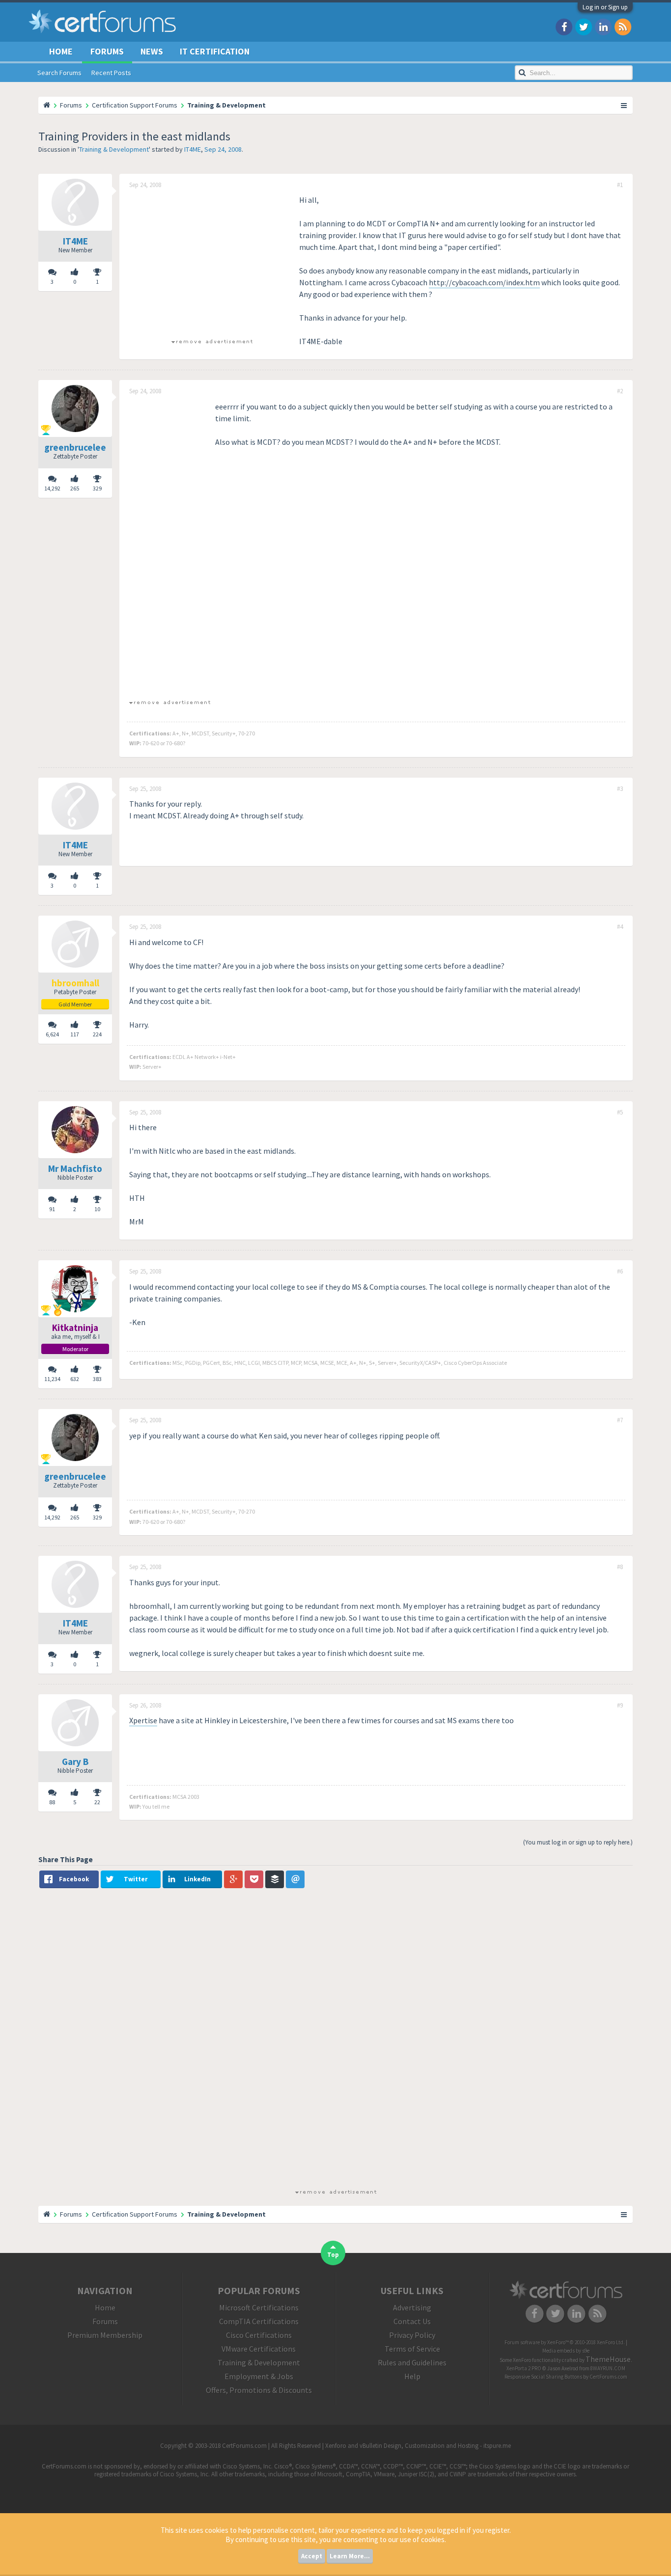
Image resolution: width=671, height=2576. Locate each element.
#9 (620, 1706)
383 (97, 1379)
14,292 (52, 488)
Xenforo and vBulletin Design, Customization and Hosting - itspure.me (418, 2446)
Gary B (75, 1762)
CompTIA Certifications (259, 2321)
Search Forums (59, 73)
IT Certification (215, 51)
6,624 (52, 1034)
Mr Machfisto (75, 1168)
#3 (620, 789)
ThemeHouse (608, 2359)
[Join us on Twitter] (584, 26)
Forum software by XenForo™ (565, 2342)
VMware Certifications (259, 2349)
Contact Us (412, 2321)
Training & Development (114, 149)
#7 (620, 1420)
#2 (620, 391)
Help (412, 2376)
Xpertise (143, 1720)
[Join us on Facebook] (564, 26)
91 (52, 1209)
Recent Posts (111, 73)
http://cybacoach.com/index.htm (484, 282)
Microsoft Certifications (259, 2307)
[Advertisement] (212, 263)
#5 (620, 1112)
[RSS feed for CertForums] (623, 26)
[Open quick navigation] (624, 105)
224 (97, 1034)
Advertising (412, 2307)
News (152, 51)
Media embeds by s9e (566, 2351)
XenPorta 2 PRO (524, 2368)
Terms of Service (412, 2349)
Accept (312, 2556)
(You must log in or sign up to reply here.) (578, 1842)
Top (333, 2255)
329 (97, 488)
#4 (620, 927)
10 (97, 1209)
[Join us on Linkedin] (603, 26)
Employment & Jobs (259, 2376)
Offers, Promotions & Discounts (259, 2390)
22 (97, 1802)
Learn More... (350, 2556)
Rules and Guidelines (412, 2362)
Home (61, 51)
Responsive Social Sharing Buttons (543, 2377)
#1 (620, 185)
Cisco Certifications (259, 2335)
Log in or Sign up (605, 7)
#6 (620, 1272)
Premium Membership (105, 2335)
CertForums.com (608, 2377)
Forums (107, 51)
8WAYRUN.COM (608, 2368)
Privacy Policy (412, 2335)
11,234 (52, 1379)
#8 (620, 1567)
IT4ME (193, 149)
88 (52, 1802)
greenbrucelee (75, 447)
